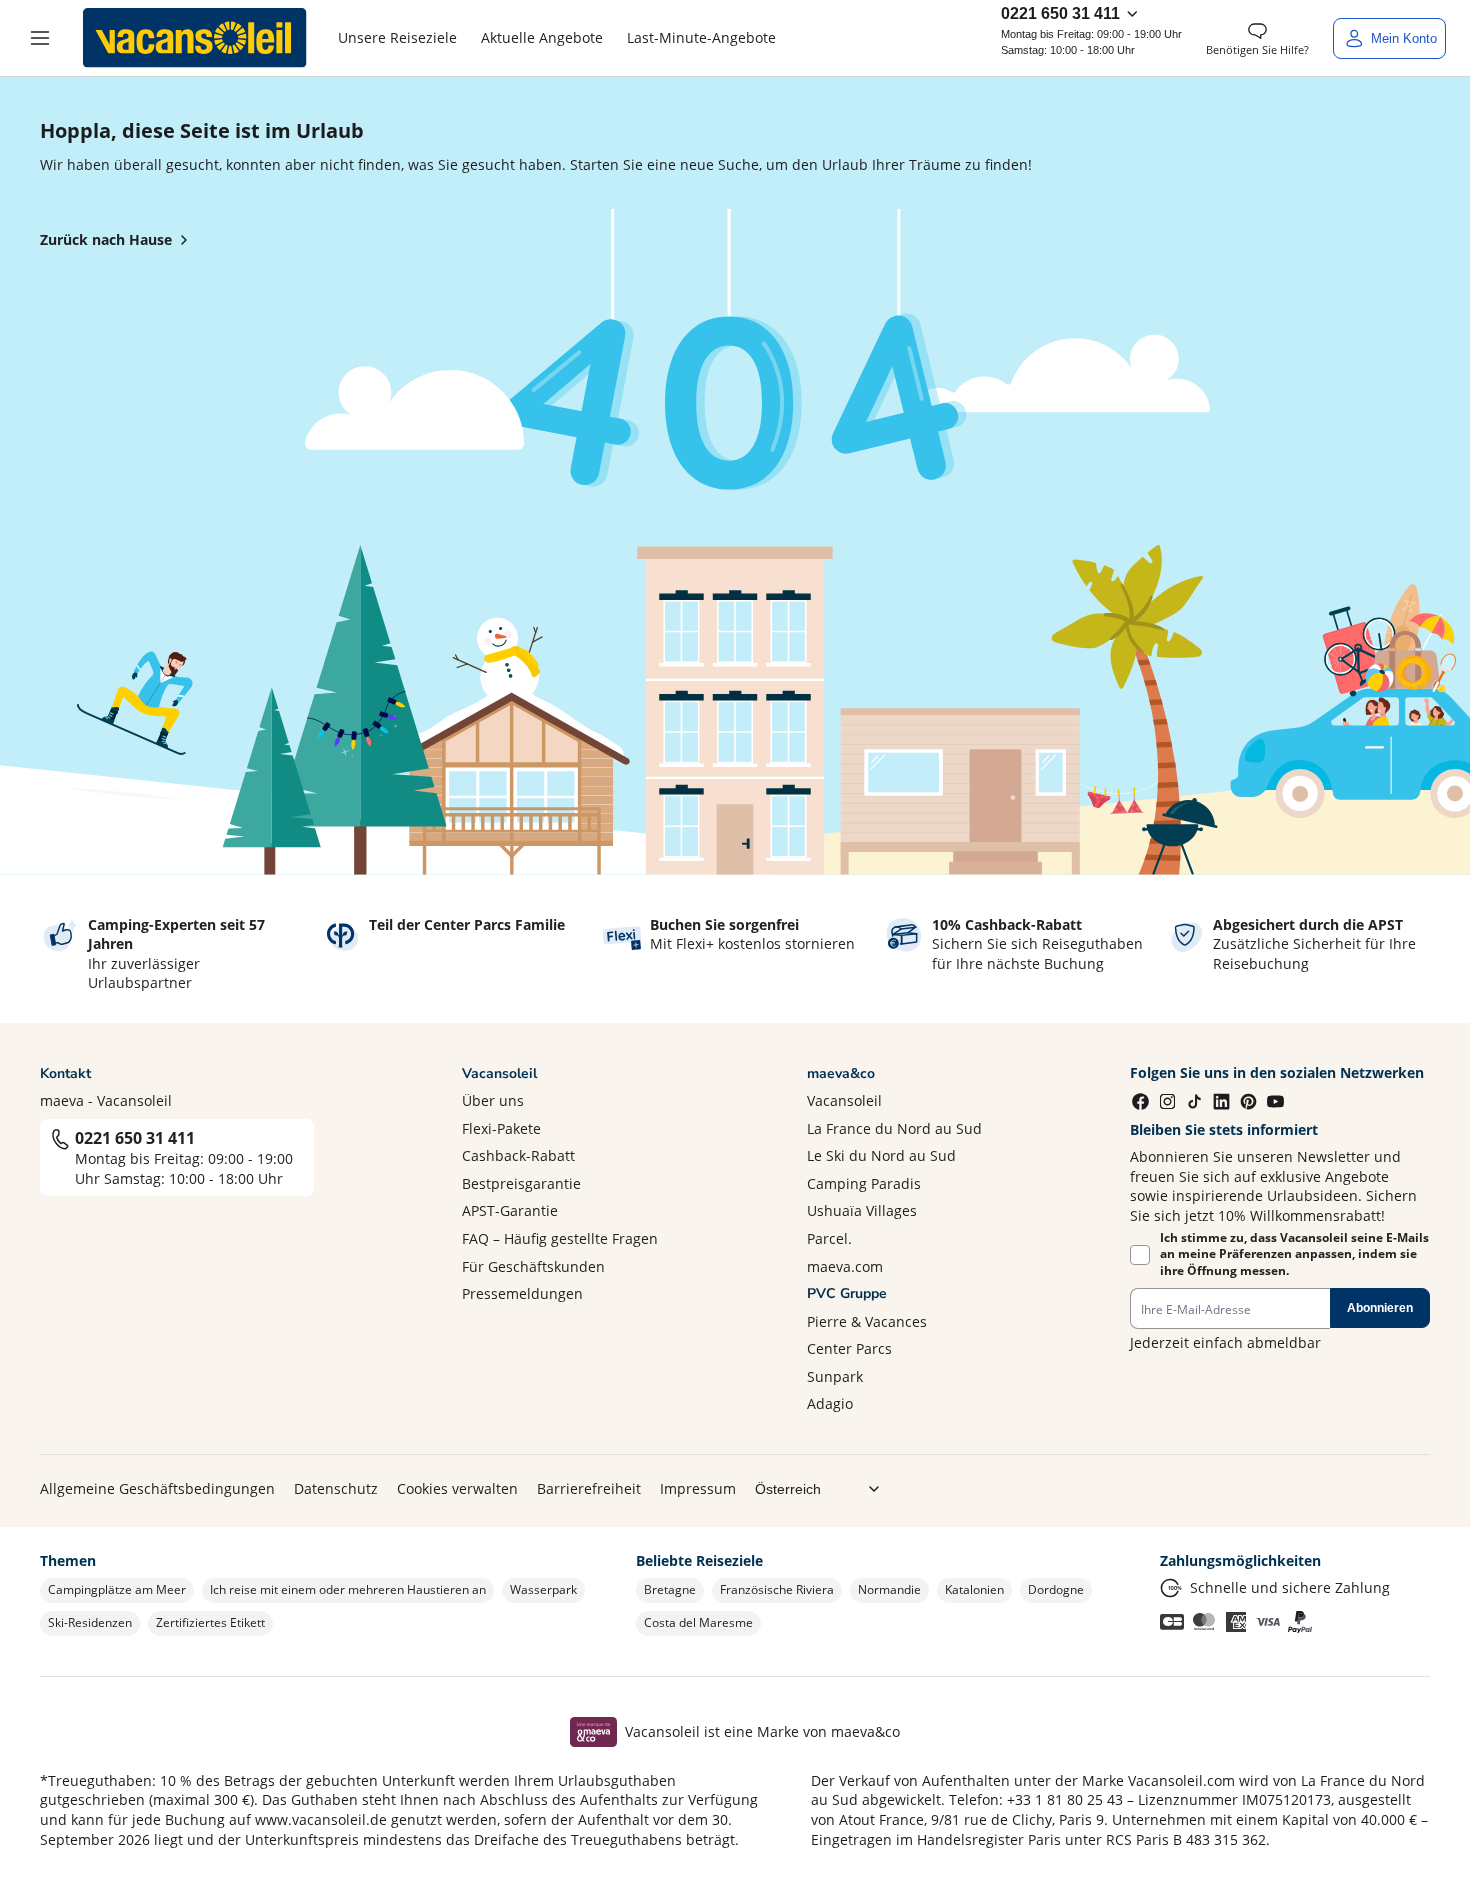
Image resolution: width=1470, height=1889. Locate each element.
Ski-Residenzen (90, 1622)
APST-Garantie (510, 1210)
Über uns (493, 1100)
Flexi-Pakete (501, 1128)
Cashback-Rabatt (518, 1155)
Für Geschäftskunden (533, 1266)
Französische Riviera (777, 1589)
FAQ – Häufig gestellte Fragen (560, 1238)
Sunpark (835, 1376)
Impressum (698, 1488)
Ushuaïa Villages (862, 1210)
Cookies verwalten (457, 1488)
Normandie (889, 1589)
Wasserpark (543, 1589)
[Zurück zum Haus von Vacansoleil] (195, 38)
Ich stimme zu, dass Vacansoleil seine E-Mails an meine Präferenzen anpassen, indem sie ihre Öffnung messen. (1294, 1255)
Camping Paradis (864, 1183)
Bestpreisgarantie (521, 1183)
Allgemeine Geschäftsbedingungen (157, 1488)
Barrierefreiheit (589, 1488)
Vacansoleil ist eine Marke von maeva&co (762, 1731)
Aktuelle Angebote (542, 37)
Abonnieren (1380, 1308)
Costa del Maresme (698, 1622)
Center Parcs (849, 1348)
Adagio (830, 1403)
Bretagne (670, 1589)
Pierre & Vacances (867, 1321)
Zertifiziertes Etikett (210, 1622)
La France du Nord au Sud (894, 1128)
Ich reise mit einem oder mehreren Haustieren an (348, 1589)
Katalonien (974, 1589)
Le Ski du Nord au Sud (881, 1155)
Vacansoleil (844, 1100)
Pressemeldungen (522, 1293)
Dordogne (1056, 1589)
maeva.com (845, 1266)
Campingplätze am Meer (117, 1589)
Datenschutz (336, 1488)
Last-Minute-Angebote (701, 37)
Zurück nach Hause (106, 239)
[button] (40, 38)
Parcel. (829, 1238)
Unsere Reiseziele (397, 37)
